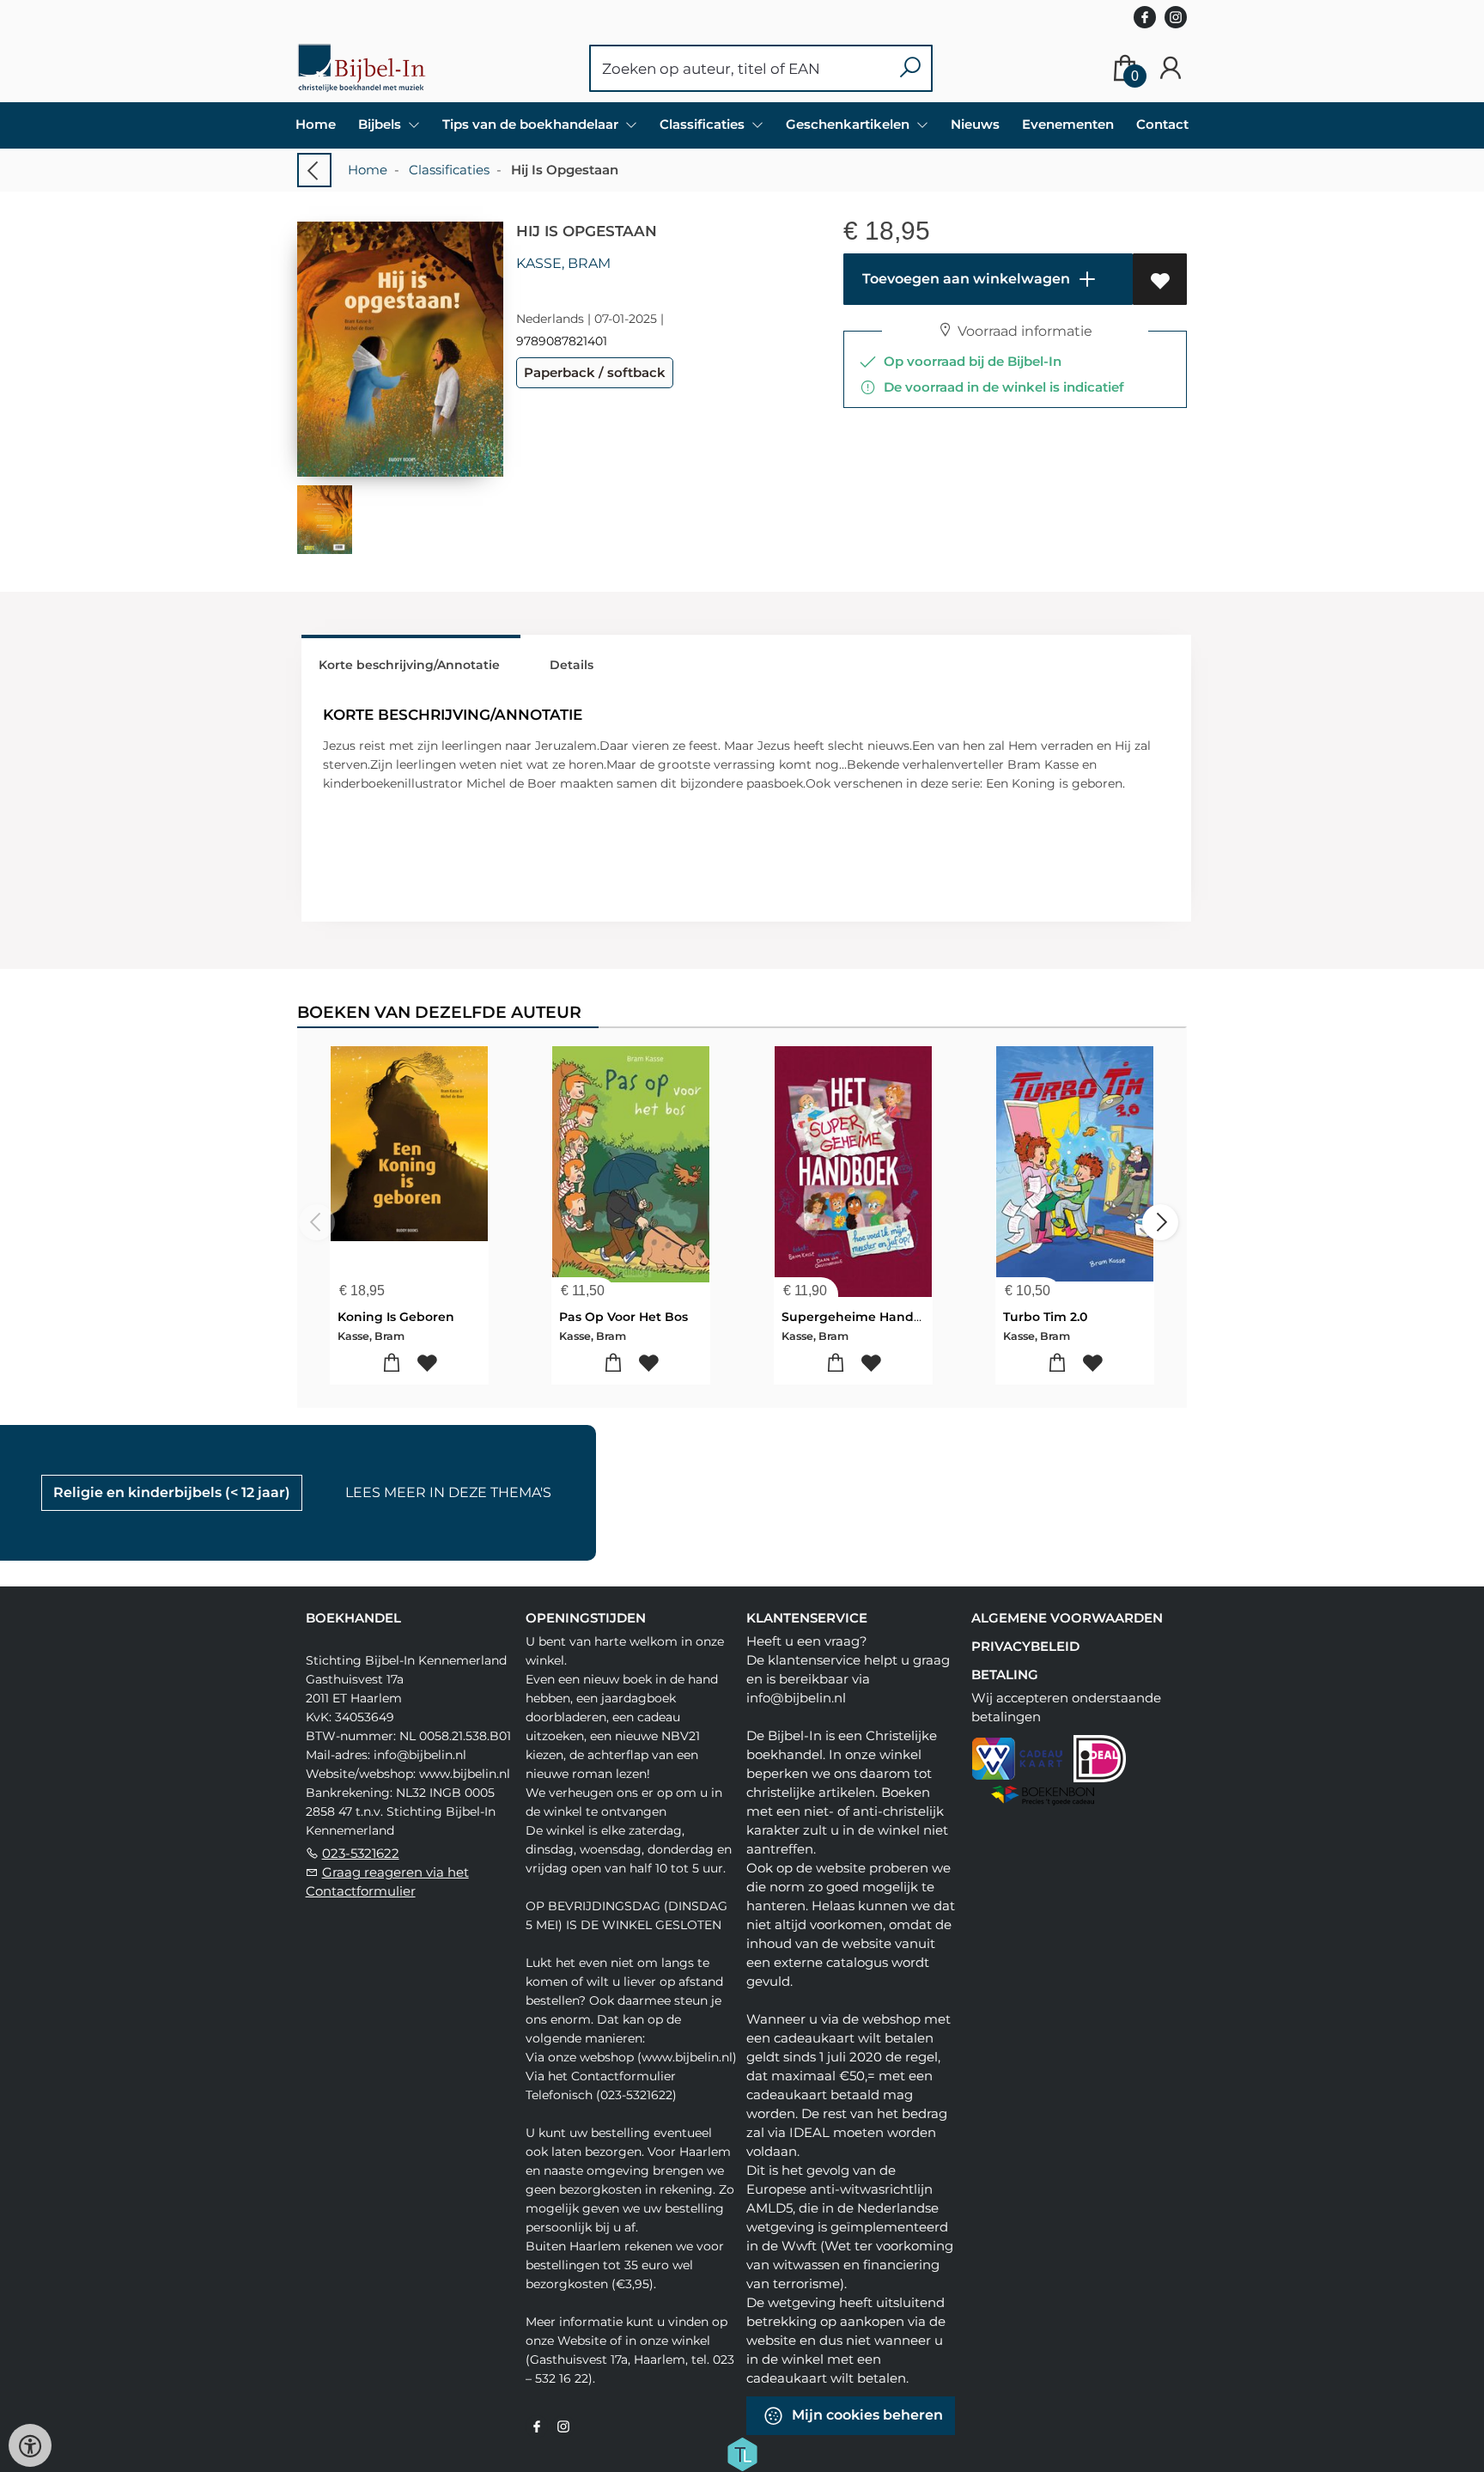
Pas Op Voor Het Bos (623, 1317)
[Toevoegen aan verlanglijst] (1160, 279)
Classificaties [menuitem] (704, 124)
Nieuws (975, 124)
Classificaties (449, 170)
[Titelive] (742, 2453)
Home (316, 124)
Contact (1162, 124)
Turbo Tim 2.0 (1045, 1317)
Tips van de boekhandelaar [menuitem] (532, 124)
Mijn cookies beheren (866, 2415)
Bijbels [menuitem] (381, 124)
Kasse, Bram (563, 263)
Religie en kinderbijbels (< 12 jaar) (172, 1492)
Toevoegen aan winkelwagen (964, 279)
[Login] (1171, 68)
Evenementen (1068, 124)
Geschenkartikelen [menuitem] (849, 124)
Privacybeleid (1025, 1646)
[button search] (910, 68)
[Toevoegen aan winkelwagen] (392, 1364)
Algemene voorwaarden (1067, 1618)
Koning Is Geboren (396, 1317)
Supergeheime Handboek (864, 1317)
